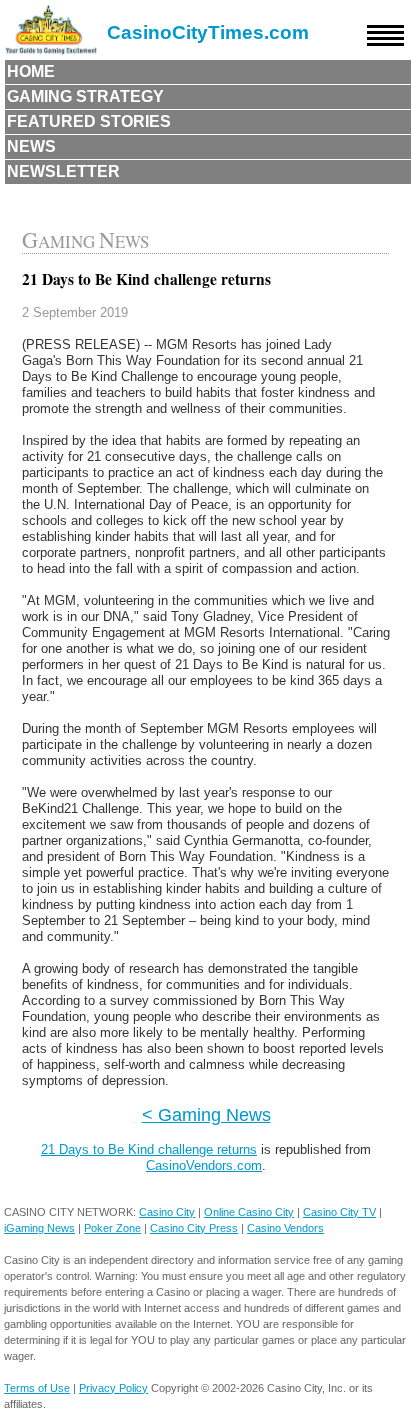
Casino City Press (194, 1228)
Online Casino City (249, 1212)
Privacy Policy (113, 1388)
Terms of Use (37, 1388)
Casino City (167, 1212)
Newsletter (63, 171)
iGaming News (39, 1228)
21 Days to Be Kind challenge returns (149, 1149)
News (31, 146)
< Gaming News (206, 1114)
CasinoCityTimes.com (208, 32)
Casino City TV (339, 1212)
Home (31, 71)
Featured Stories (89, 121)
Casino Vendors (285, 1228)
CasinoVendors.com (204, 1165)
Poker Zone (112, 1228)
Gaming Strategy (85, 96)
